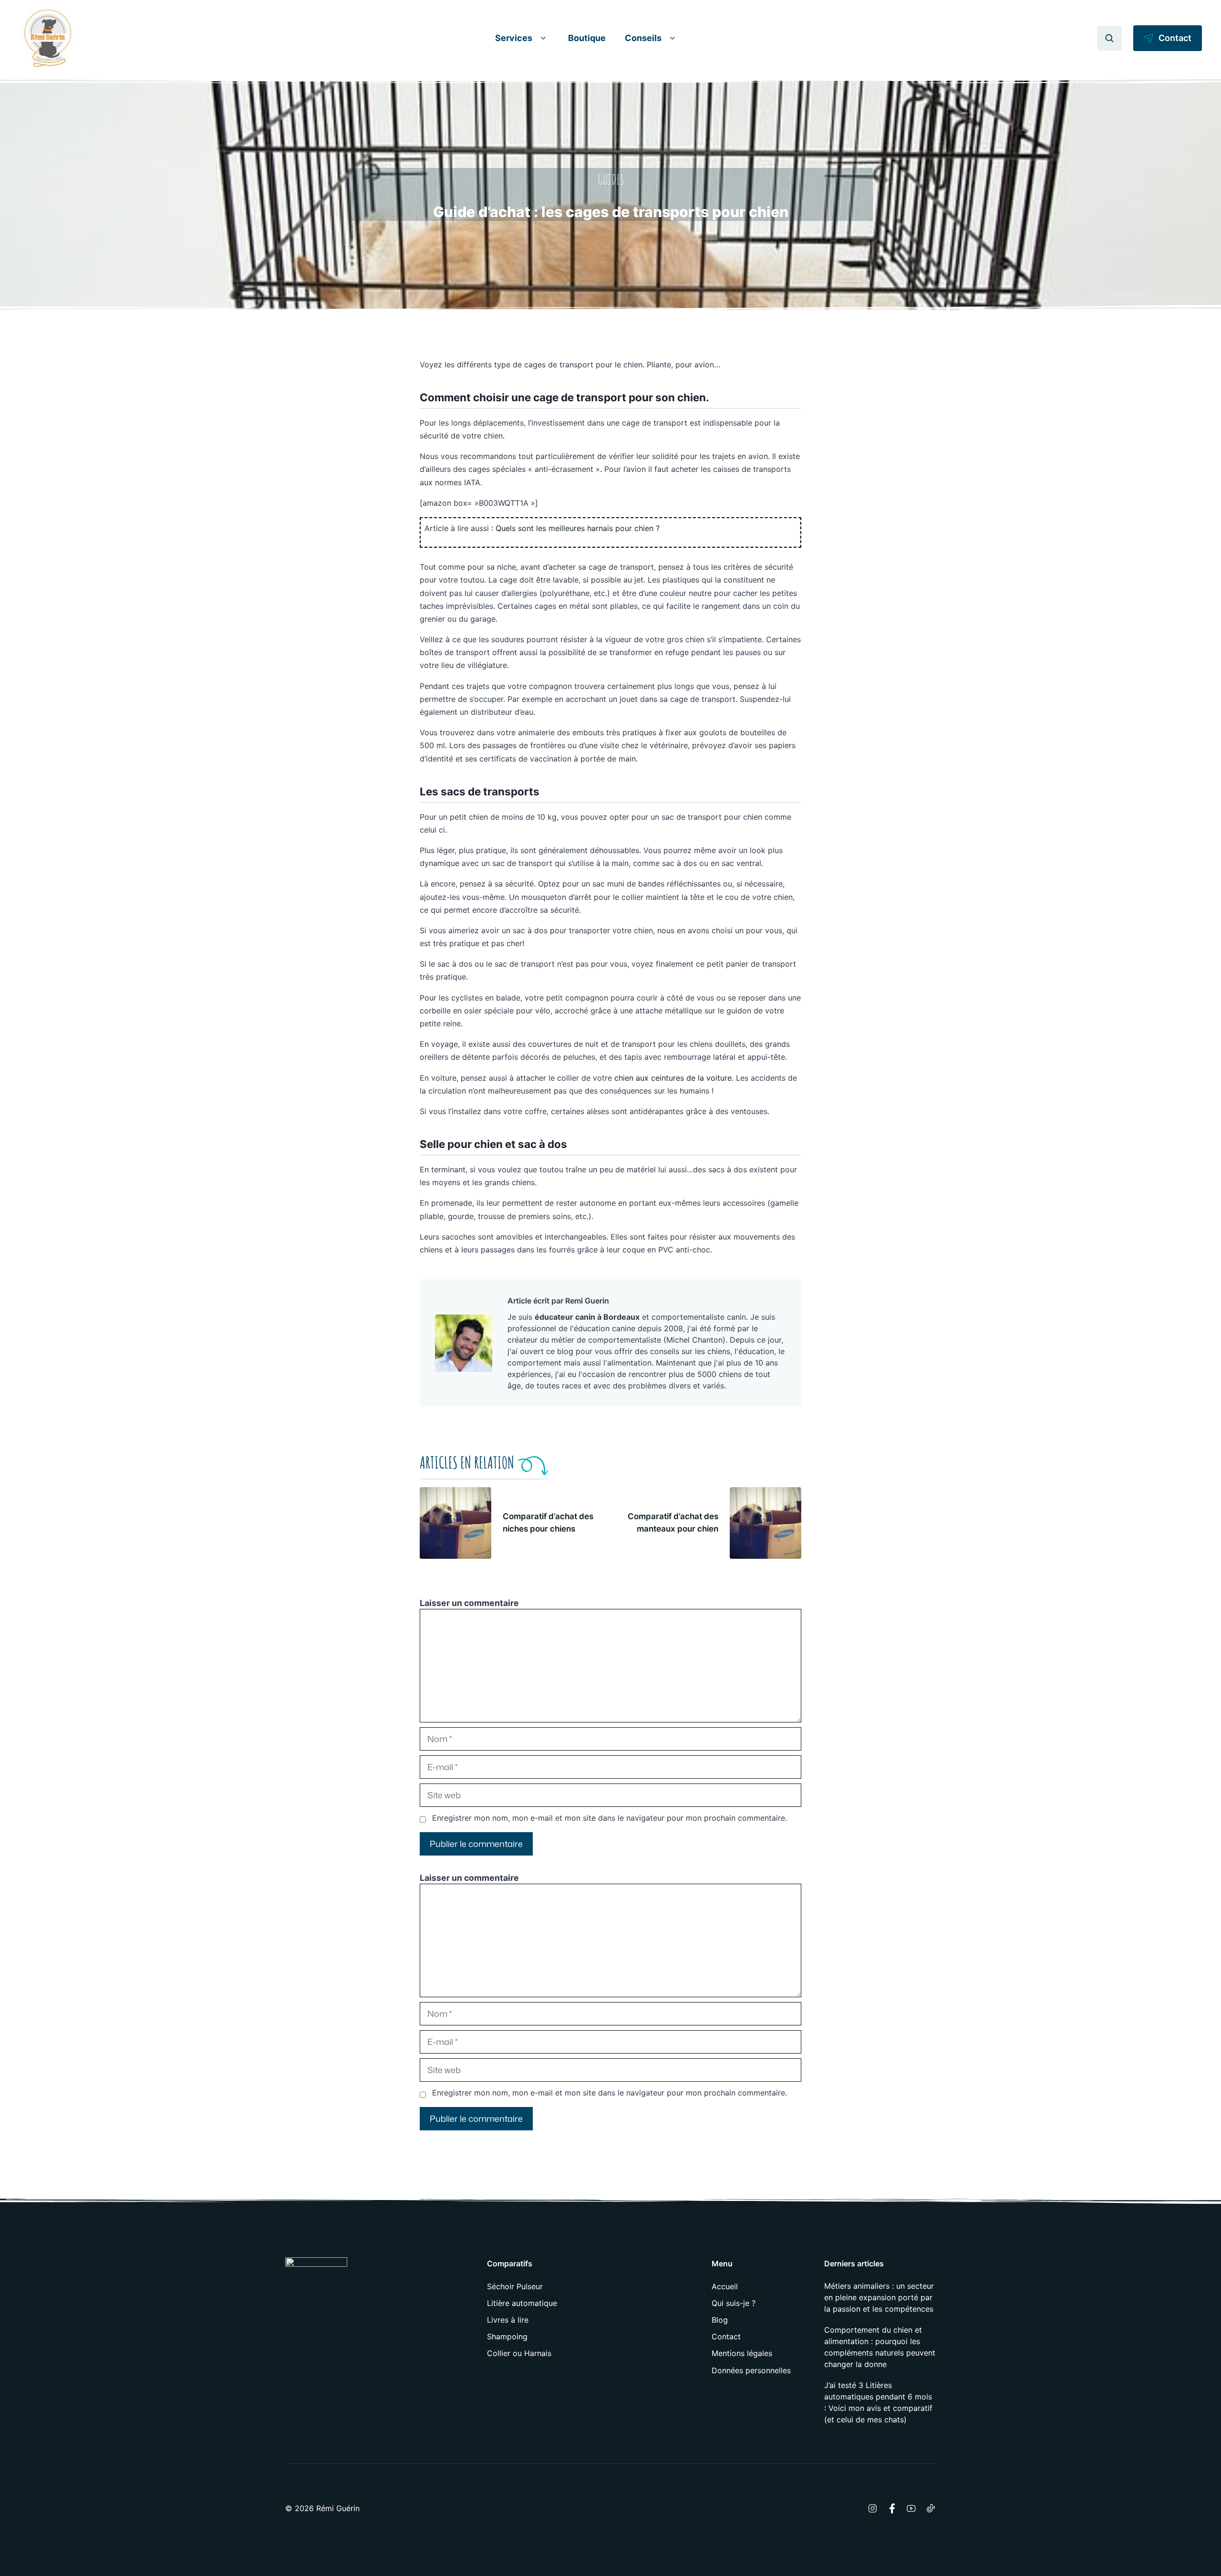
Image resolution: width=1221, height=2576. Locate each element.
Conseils (643, 38)
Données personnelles (751, 2370)
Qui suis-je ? (734, 2303)
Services (514, 38)
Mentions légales (742, 2353)
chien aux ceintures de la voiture (673, 1078)
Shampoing (507, 2336)
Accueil (725, 2286)
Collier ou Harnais (519, 2353)
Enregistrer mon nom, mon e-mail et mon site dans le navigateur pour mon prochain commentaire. (610, 1818)
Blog (720, 2320)
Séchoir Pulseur (515, 2286)
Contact (726, 2336)
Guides (611, 180)
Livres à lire (508, 2320)
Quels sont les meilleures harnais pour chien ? (578, 528)
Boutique (587, 38)
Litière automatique (522, 2303)
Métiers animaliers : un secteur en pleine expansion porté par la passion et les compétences (879, 2297)
